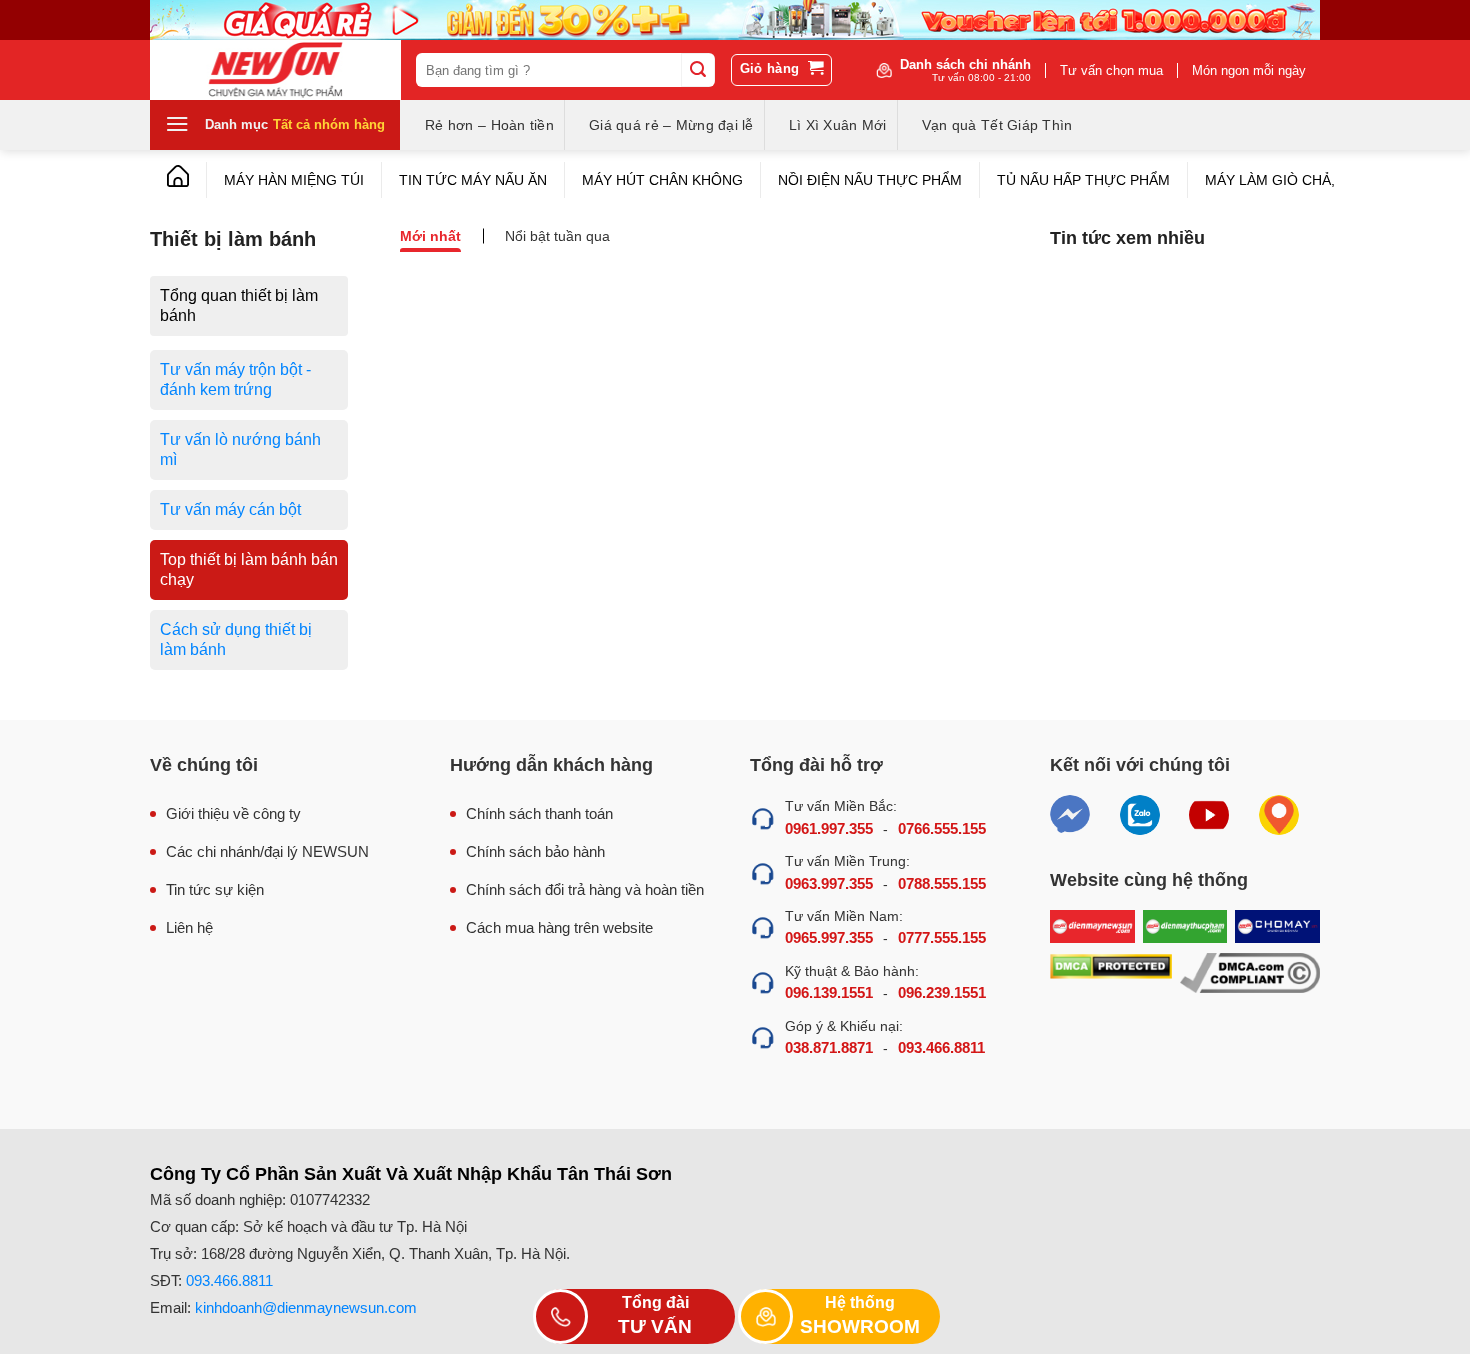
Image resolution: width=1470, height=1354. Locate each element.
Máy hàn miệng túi (294, 180)
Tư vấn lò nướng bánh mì (240, 449)
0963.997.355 (829, 883)
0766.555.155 (942, 828)
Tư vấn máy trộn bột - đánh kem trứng (235, 379)
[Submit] (698, 70)
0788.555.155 (942, 883)
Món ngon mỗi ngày (1249, 70)
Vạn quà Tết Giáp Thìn (997, 125)
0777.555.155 (942, 937)
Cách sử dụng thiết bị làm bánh (236, 639)
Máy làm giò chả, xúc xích (1305, 180)
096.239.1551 (942, 992)
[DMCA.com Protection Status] (1111, 973)
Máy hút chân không (662, 180)
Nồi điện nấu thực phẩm (870, 180)
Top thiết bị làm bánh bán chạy (249, 569)
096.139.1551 (829, 992)
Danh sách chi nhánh (965, 70)
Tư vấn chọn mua (1111, 70)
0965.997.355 (829, 937)
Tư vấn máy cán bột (230, 509)
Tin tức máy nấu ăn (473, 180)
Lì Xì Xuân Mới (838, 125)
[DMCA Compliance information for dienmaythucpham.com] (1250, 973)
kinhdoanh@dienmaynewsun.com (306, 1307)
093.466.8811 (941, 1047)
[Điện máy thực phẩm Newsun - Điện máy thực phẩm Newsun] (275, 70)
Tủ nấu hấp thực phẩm (1083, 180)
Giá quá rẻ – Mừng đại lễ (671, 125)
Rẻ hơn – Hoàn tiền (489, 125)
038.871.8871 (829, 1047)
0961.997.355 (829, 828)
